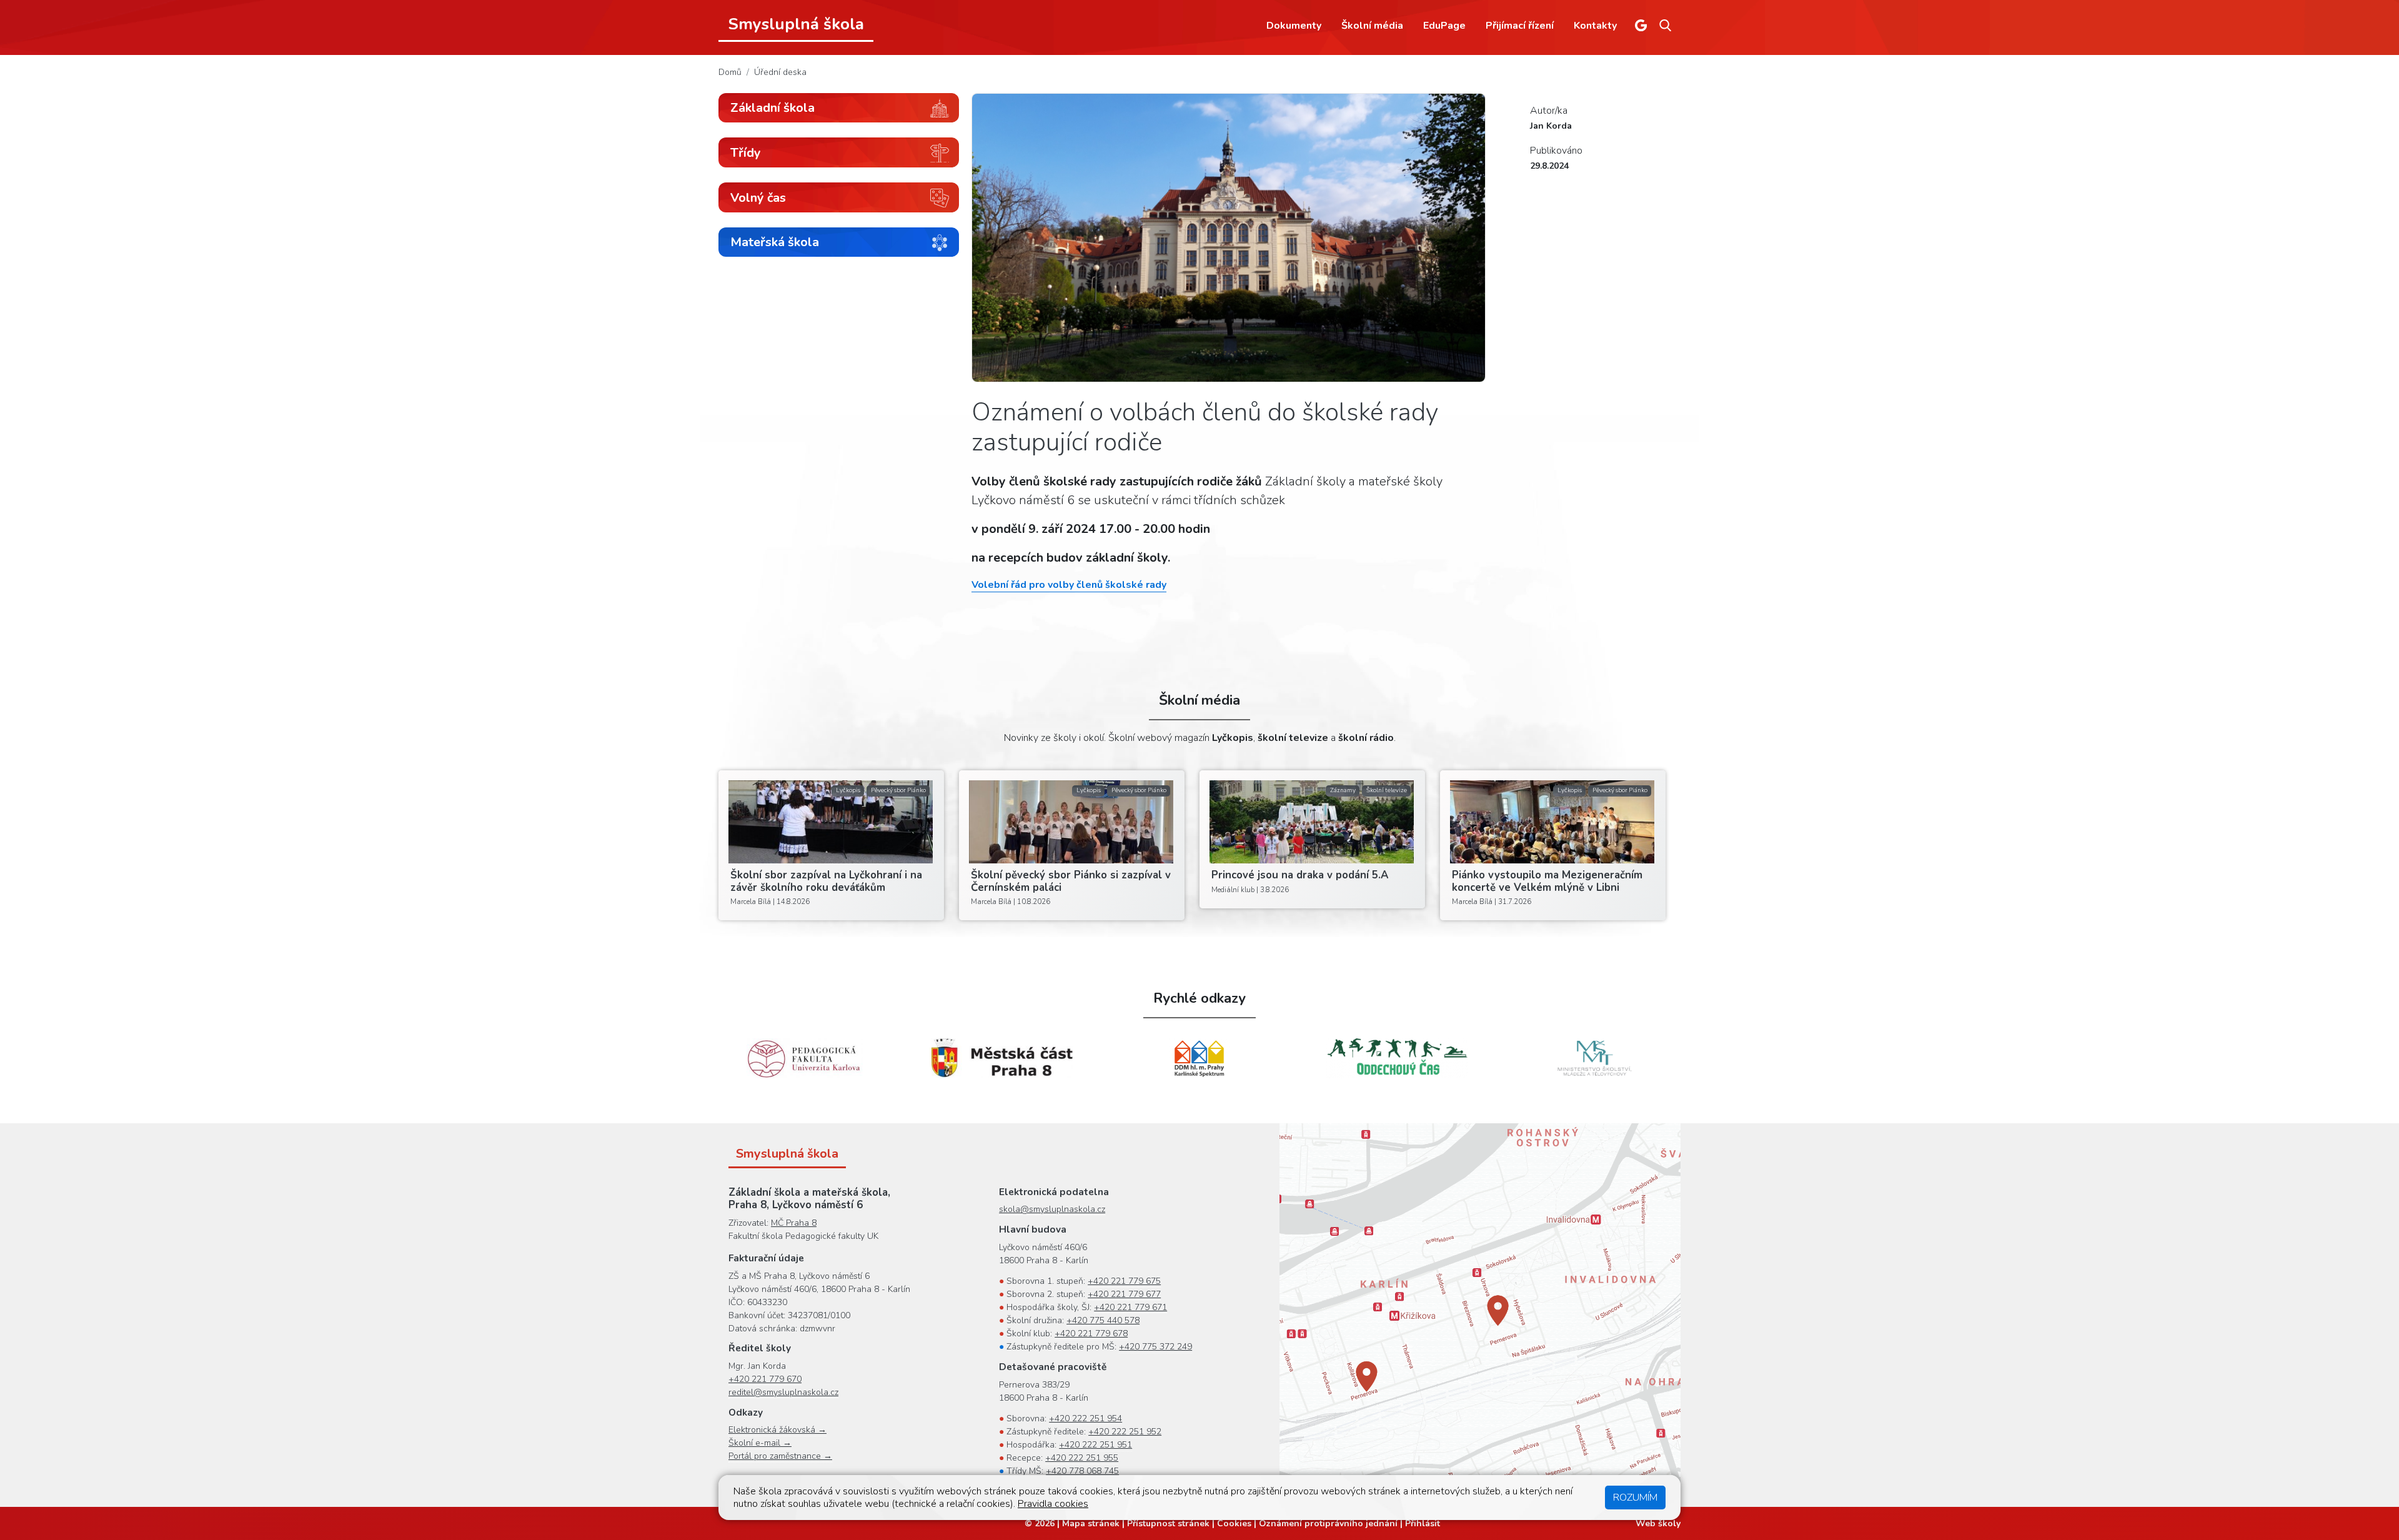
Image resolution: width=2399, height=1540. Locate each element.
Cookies (1234, 1523)
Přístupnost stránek (1168, 1523)
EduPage (1444, 26)
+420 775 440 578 (1103, 1320)
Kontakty (1595, 26)
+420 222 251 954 (1085, 1418)
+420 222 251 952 (1125, 1432)
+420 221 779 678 (1091, 1334)
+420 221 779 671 (1130, 1307)
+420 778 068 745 (1082, 1471)
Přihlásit (1423, 1523)
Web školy (1658, 1523)
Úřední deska (780, 72)
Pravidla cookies (1053, 1504)
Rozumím (1635, 1498)
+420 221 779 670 (765, 1379)
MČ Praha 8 (794, 1223)
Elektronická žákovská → (777, 1430)
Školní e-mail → (760, 1443)
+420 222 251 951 (1095, 1445)
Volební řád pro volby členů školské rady (1069, 585)
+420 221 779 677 (1124, 1294)
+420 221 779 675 (1124, 1281)
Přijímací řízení (1520, 26)
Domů (730, 72)
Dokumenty (1294, 26)
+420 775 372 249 (1155, 1347)
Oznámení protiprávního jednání (1328, 1523)
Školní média (1372, 26)
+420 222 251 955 (1082, 1458)
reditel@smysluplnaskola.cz (783, 1392)
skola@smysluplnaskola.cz (1052, 1209)
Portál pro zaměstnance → (780, 1456)
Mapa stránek (1091, 1523)
